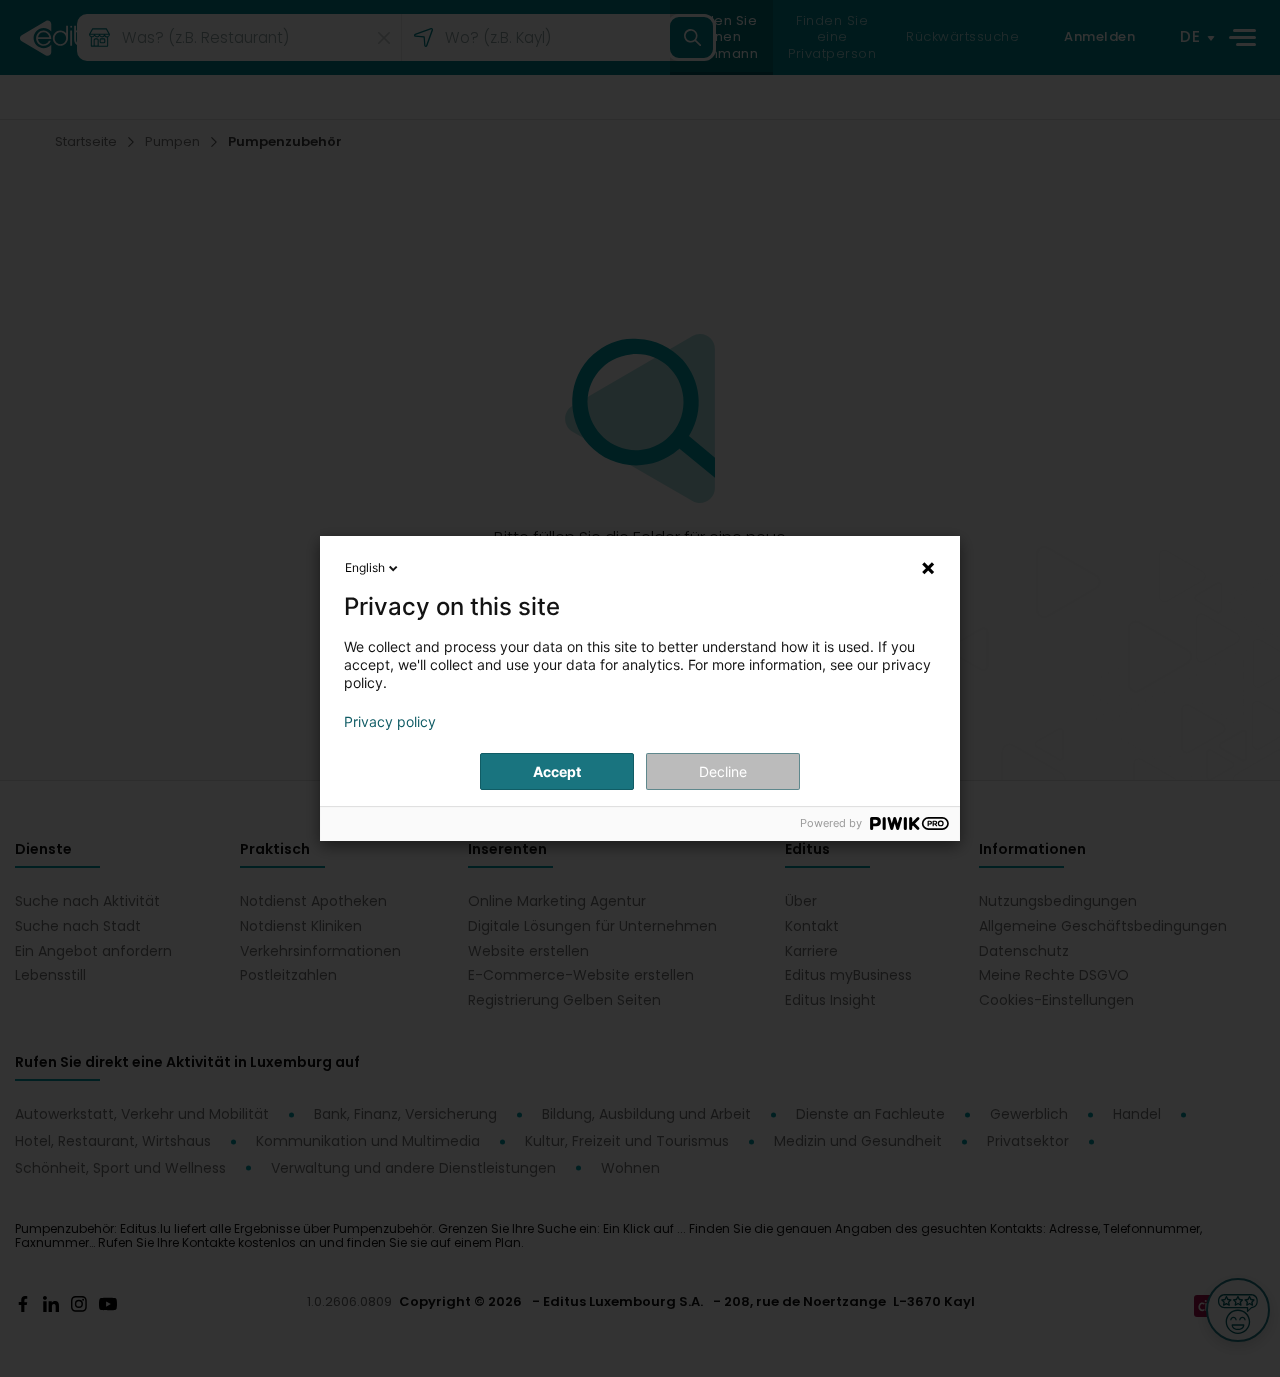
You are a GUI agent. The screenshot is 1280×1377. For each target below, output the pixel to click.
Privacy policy (390, 722)
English (365, 567)
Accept (557, 771)
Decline (723, 771)
